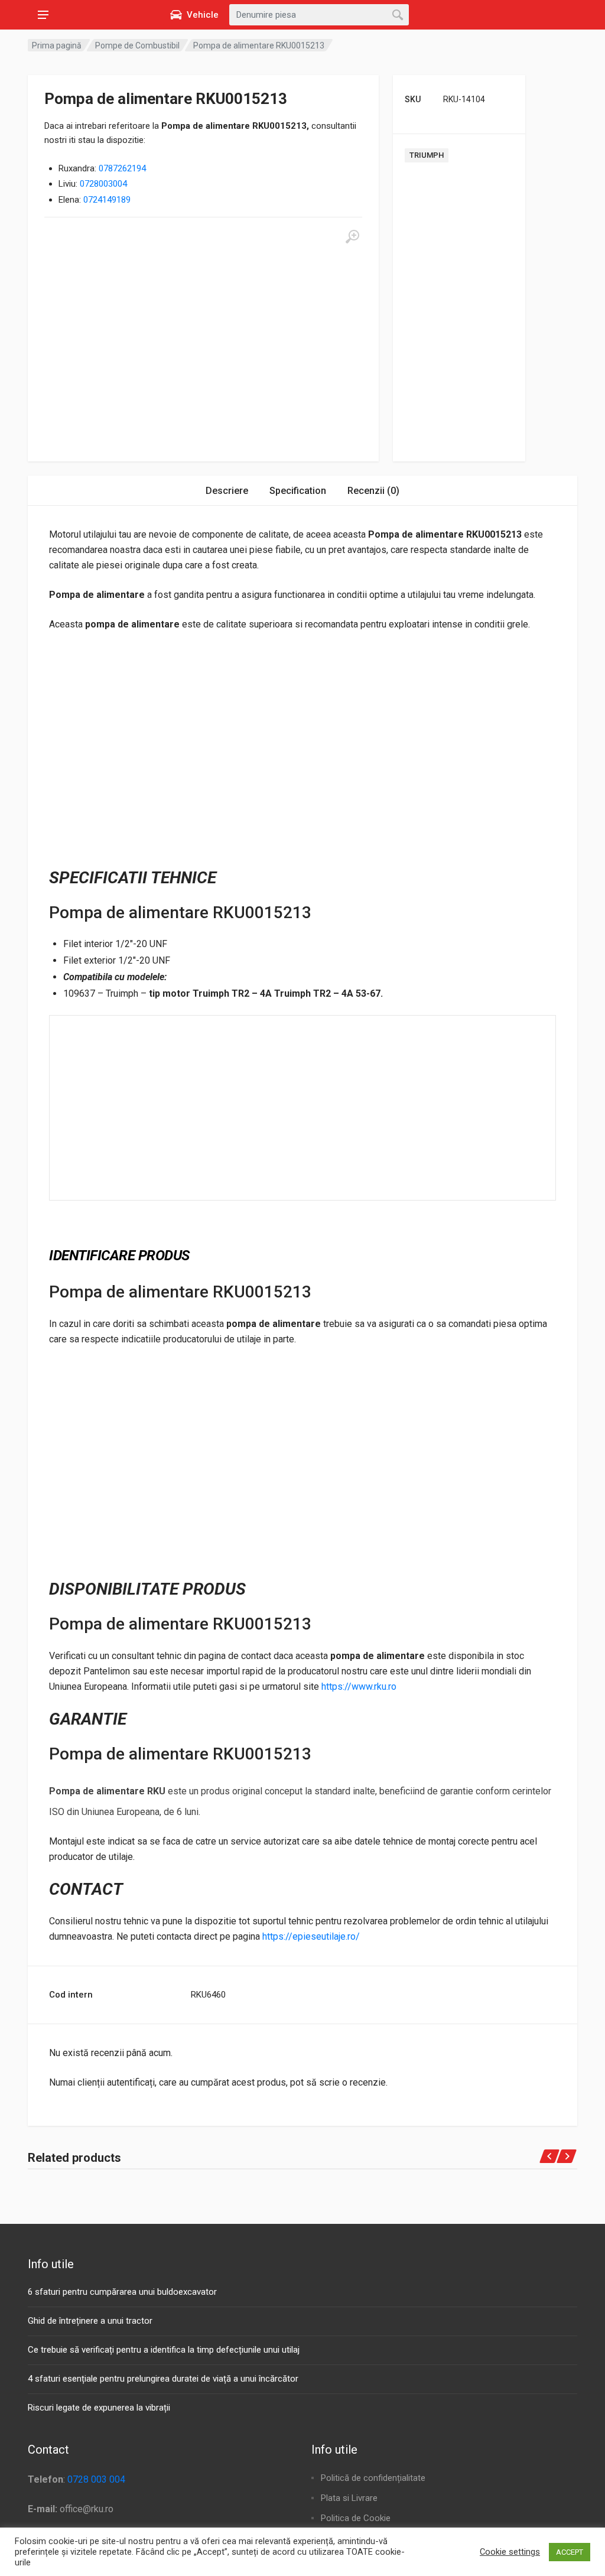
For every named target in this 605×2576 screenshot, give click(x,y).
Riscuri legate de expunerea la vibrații (99, 2408)
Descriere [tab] (227, 491)
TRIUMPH (427, 155)
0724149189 (107, 200)
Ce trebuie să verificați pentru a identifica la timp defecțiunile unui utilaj (164, 2350)
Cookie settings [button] (510, 2552)
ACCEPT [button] (570, 2552)
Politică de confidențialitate (373, 2478)
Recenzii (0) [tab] (373, 491)
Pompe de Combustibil (137, 45)
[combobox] (319, 15)
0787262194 (122, 168)
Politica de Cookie (356, 2518)
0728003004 (103, 184)
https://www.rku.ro (359, 1687)
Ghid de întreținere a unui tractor (90, 2321)
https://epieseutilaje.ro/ (311, 1936)
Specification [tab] (298, 491)
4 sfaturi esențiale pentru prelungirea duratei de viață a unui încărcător (163, 2379)
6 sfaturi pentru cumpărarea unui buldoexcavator (122, 2292)
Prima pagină (57, 45)
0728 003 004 (96, 2479)
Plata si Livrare (349, 2498)
